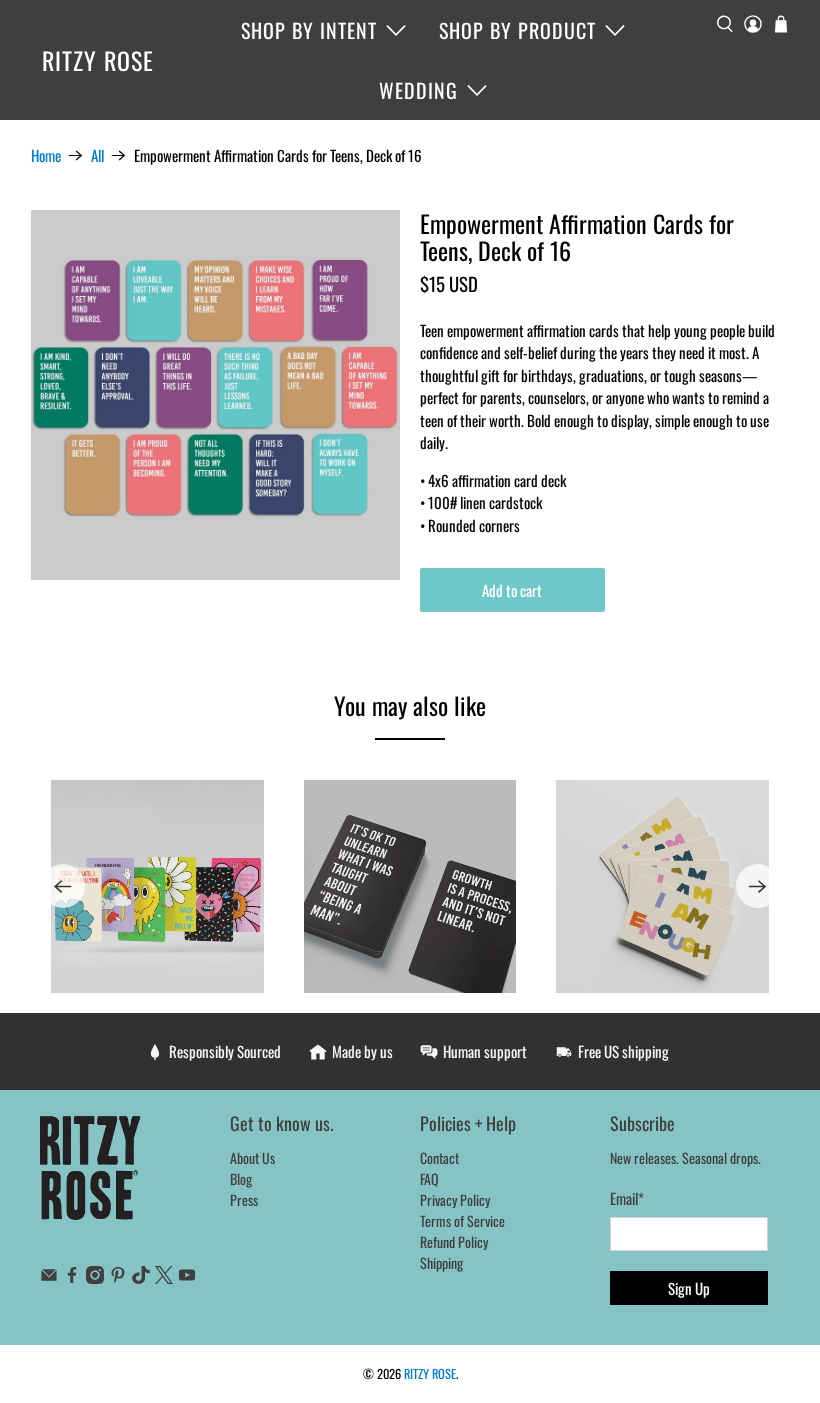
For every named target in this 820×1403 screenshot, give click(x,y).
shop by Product (517, 30)
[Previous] (63, 886)
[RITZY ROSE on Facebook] (72, 1277)
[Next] (758, 886)
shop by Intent (309, 30)
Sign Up (689, 1288)
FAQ (429, 1178)
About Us (252, 1157)
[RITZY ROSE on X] (164, 1277)
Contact (439, 1157)
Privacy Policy (455, 1199)
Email (627, 1198)
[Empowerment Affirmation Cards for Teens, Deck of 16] (216, 395)
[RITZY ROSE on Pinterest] (118, 1277)
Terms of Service (462, 1220)
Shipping (441, 1262)
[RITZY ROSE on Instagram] (95, 1277)
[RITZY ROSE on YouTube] (187, 1277)
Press (244, 1199)
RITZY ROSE (98, 60)
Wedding (418, 90)
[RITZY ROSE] (91, 1178)
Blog (241, 1178)
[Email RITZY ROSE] (49, 1277)
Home (46, 155)
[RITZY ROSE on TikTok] (141, 1277)
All (97, 155)
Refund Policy (454, 1241)
